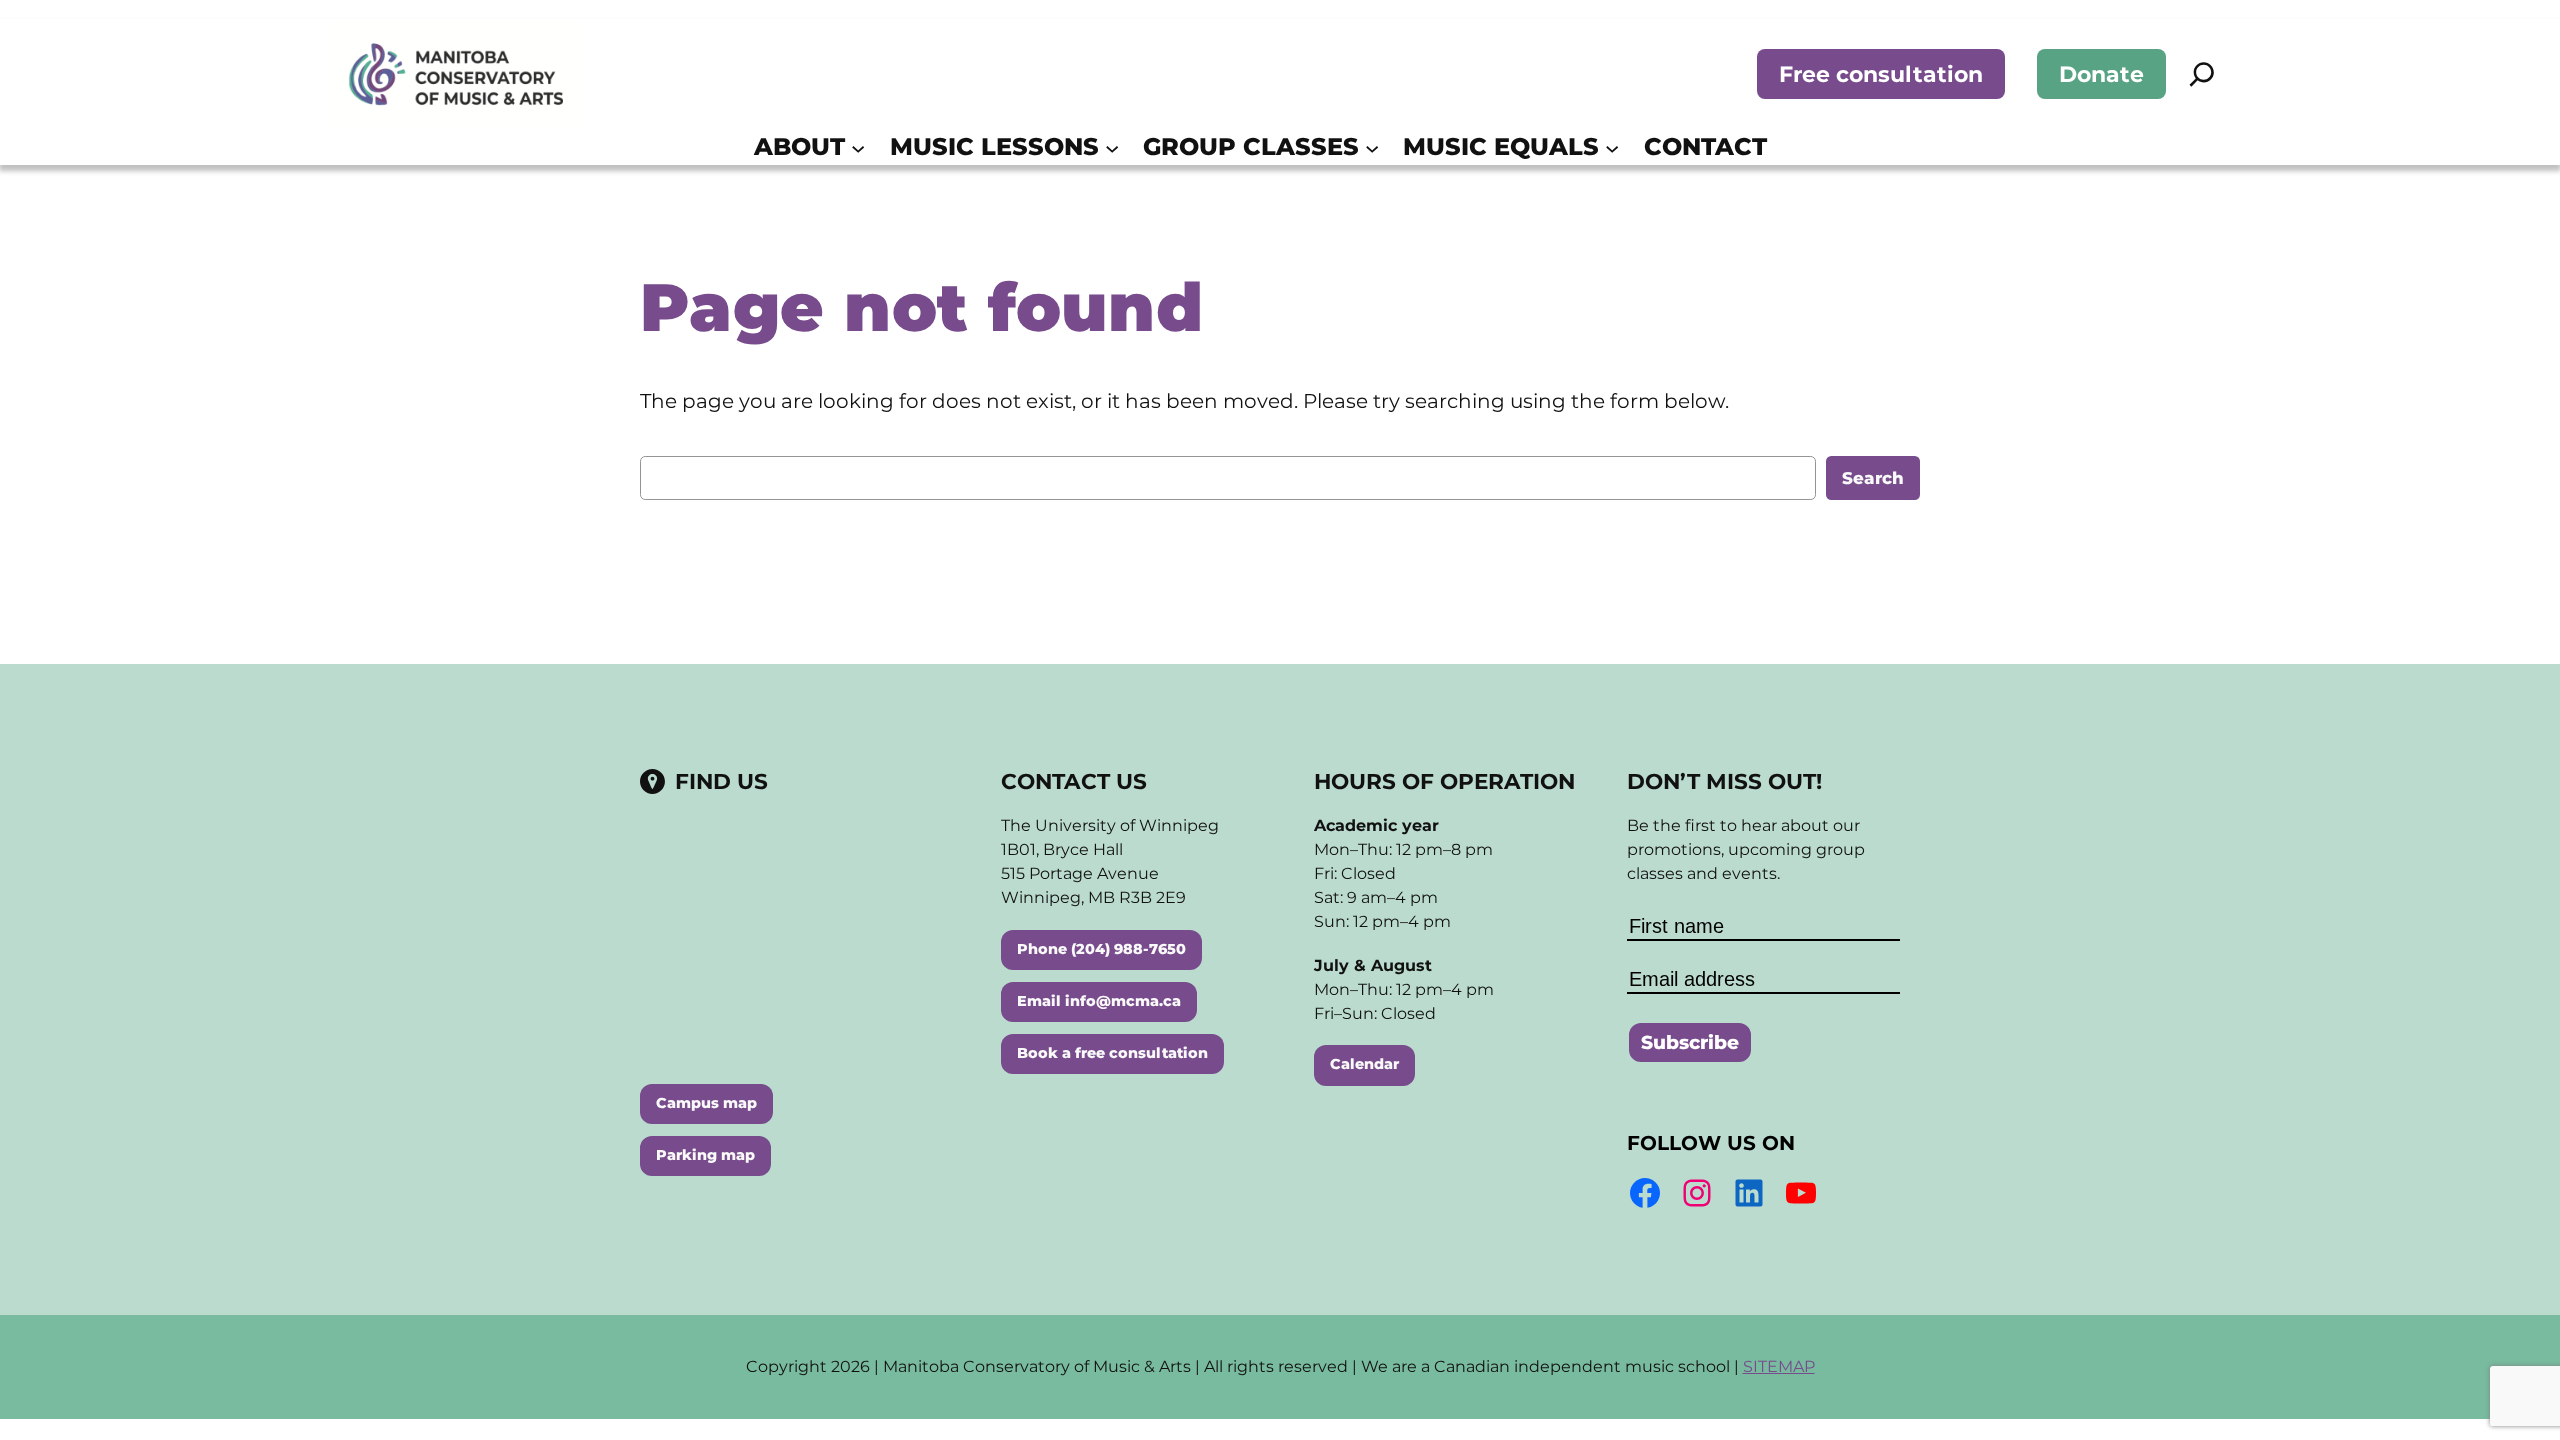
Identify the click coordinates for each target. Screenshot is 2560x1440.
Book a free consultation (1112, 1053)
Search (1873, 478)
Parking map (705, 1155)
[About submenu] (858, 147)
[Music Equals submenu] (1612, 147)
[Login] (1796, 147)
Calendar (1364, 1064)
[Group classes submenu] (1372, 147)
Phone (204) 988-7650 (1101, 949)
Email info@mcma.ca (1099, 1001)
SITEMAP (1779, 1366)
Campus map (706, 1103)
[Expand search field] (2202, 74)
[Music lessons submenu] (1112, 147)
